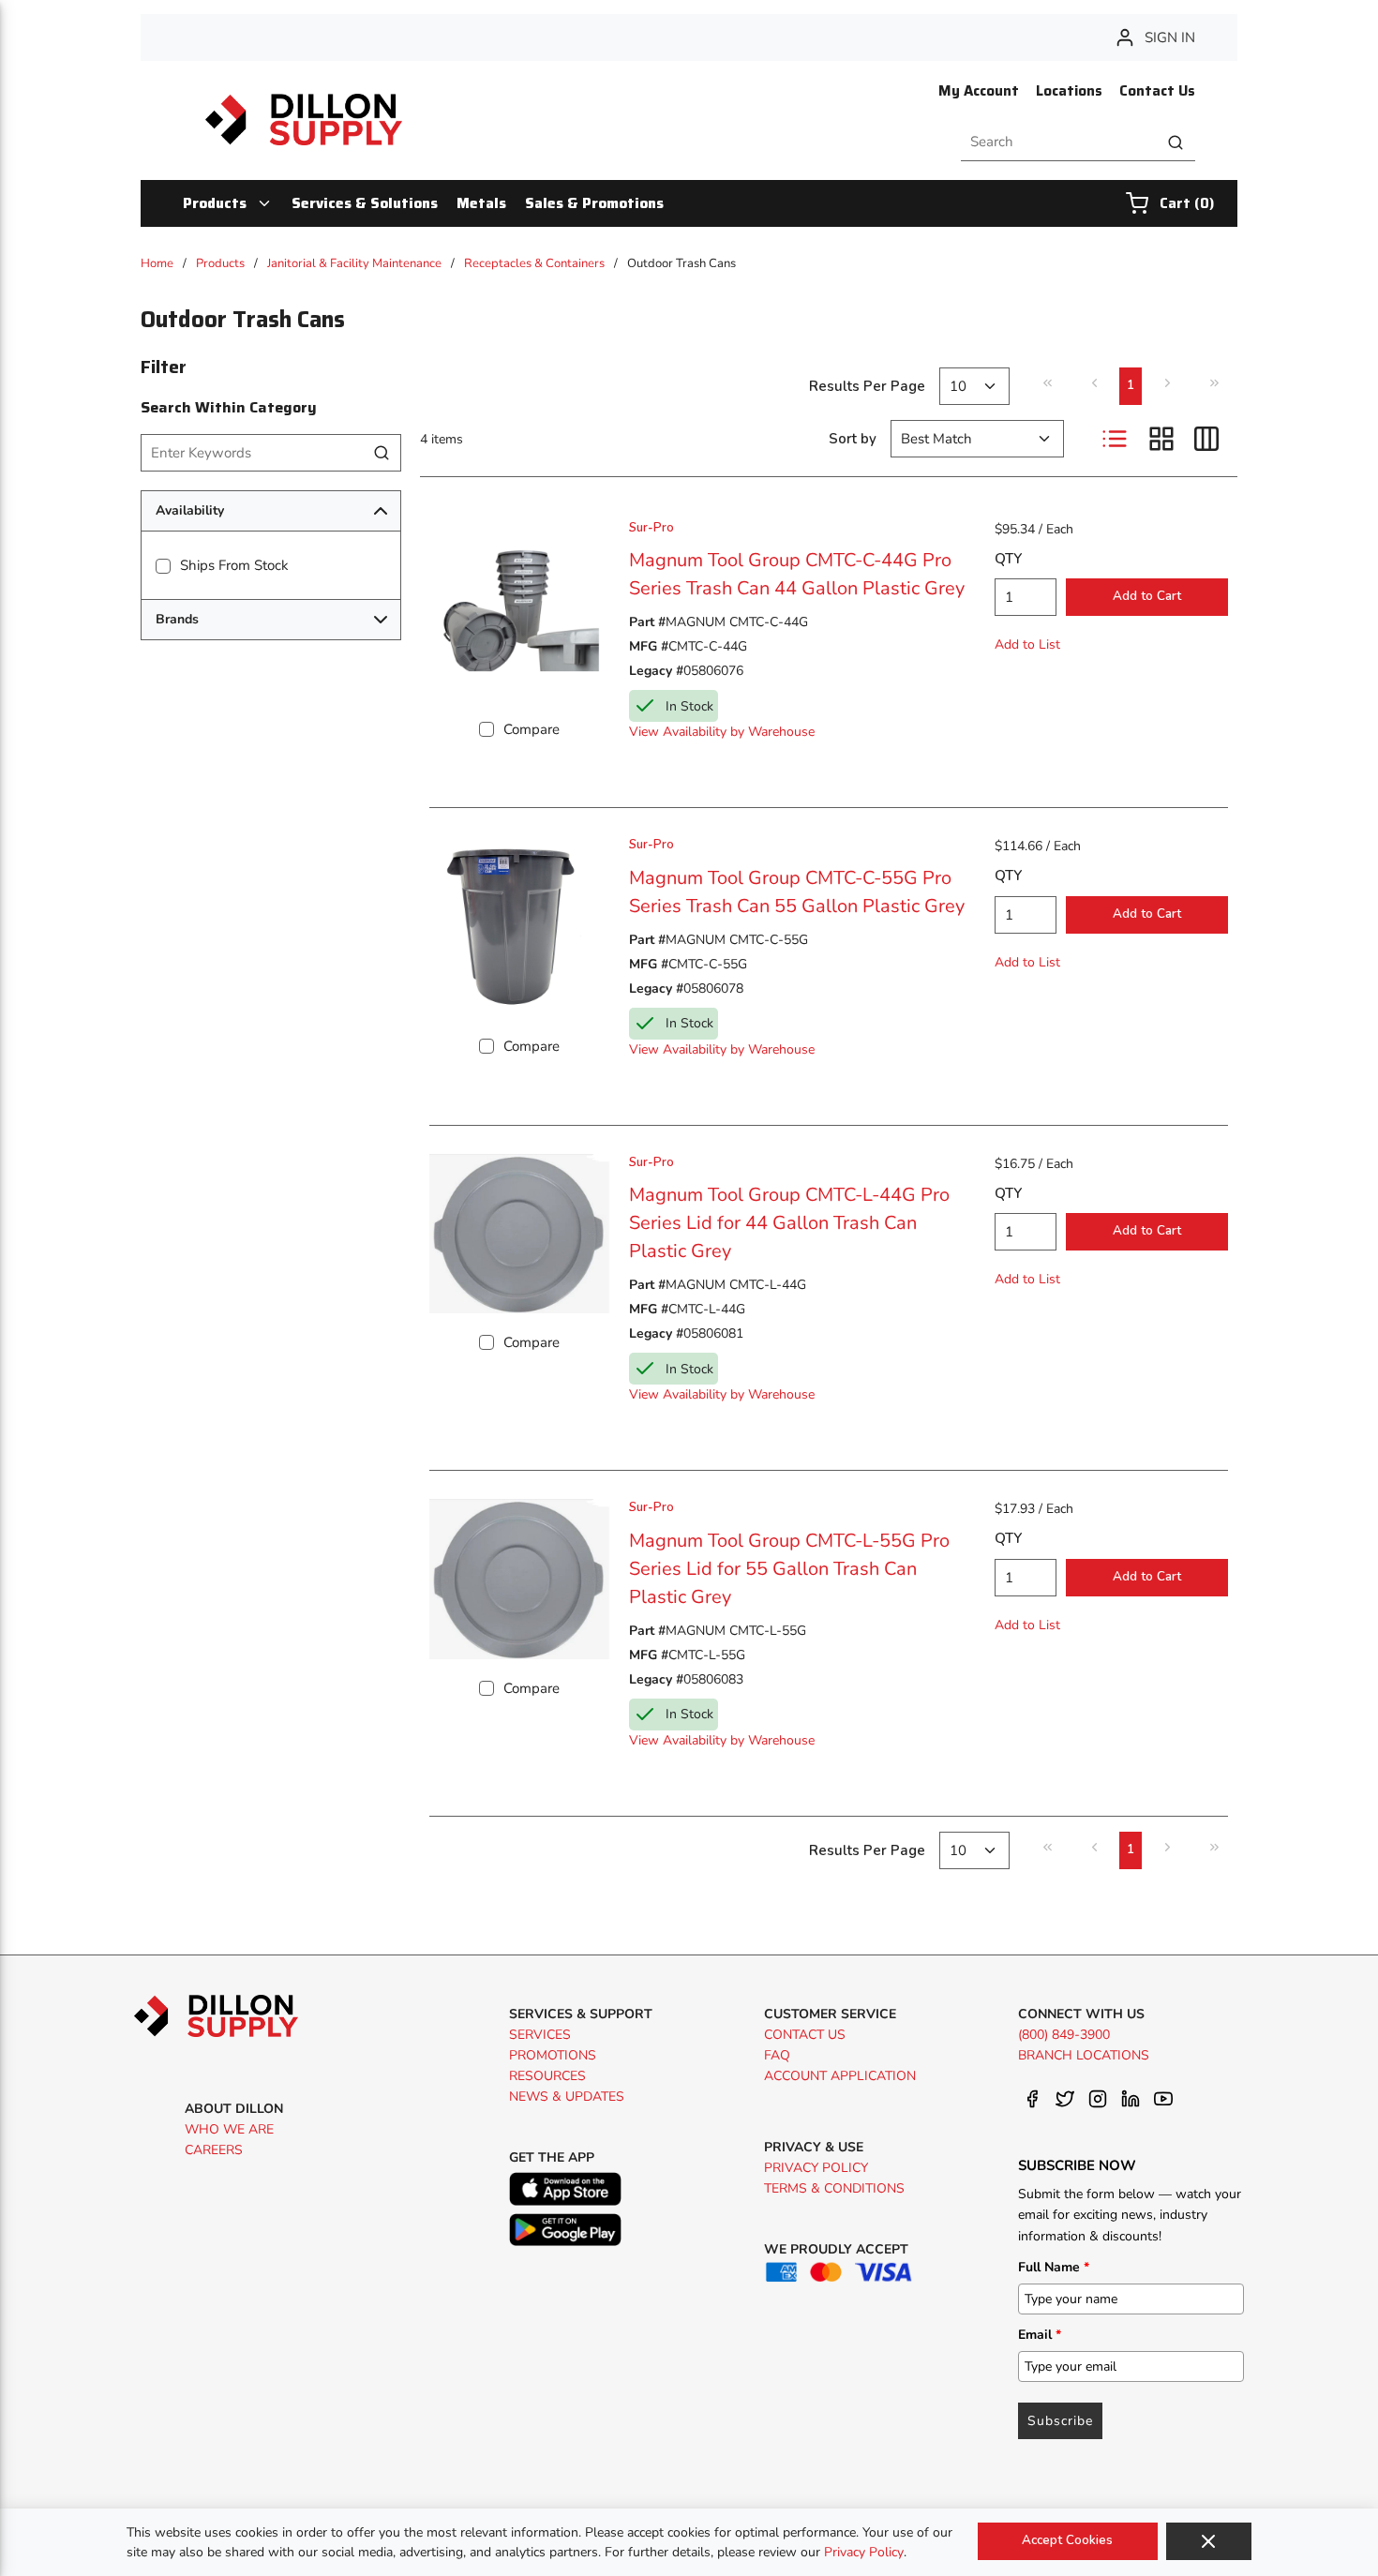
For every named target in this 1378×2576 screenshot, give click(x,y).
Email (1040, 2335)
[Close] (1209, 2541)
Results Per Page (867, 386)
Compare (532, 729)
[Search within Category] (382, 453)
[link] (1047, 383)
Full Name (1054, 2267)
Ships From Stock (234, 565)
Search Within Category (229, 407)
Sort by (853, 439)
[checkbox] (163, 566)
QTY (1008, 559)
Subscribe (1060, 2421)
